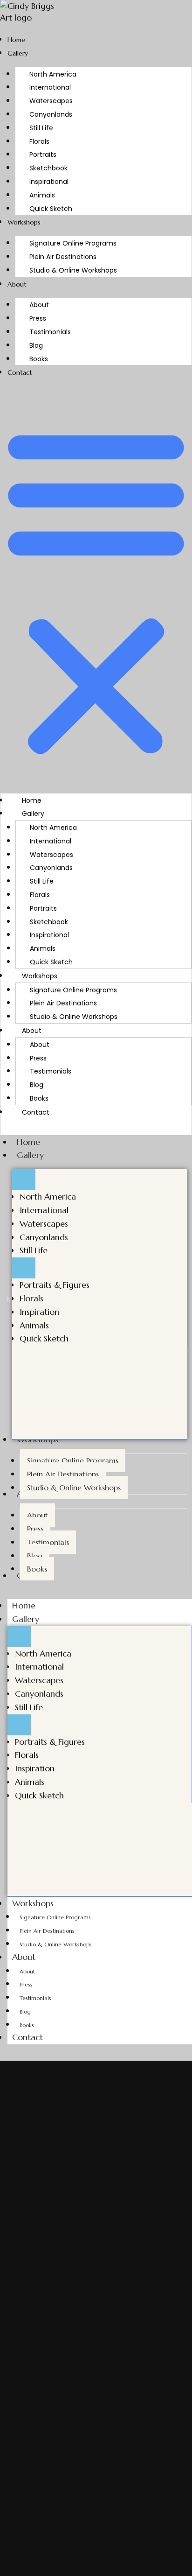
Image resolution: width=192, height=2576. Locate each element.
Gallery (18, 53)
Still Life (41, 128)
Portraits (43, 154)
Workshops (24, 222)
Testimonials (50, 332)
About (17, 284)
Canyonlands (51, 114)
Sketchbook (48, 168)
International (50, 87)
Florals (39, 141)
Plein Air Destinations (63, 257)
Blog (36, 345)
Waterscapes (51, 101)
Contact (20, 372)
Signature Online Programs (73, 243)
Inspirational (49, 182)
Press (38, 318)
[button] (96, 590)
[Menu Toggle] (24, 1180)
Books (39, 359)
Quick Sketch (51, 209)
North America (53, 74)
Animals (42, 195)
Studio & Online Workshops (73, 270)
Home (16, 40)
